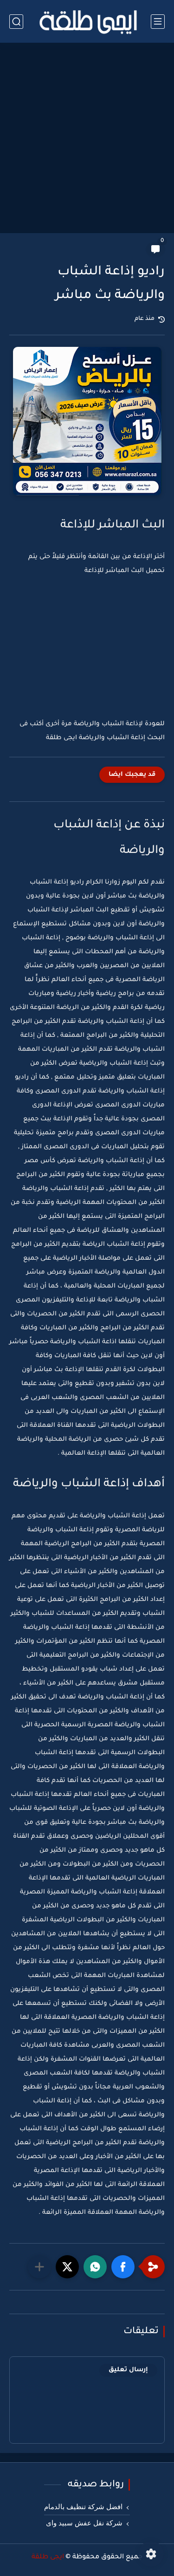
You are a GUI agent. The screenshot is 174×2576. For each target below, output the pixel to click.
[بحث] (16, 22)
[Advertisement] (87, 139)
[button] (123, 2267)
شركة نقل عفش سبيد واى (84, 2523)
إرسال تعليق (128, 2370)
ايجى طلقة (48, 2557)
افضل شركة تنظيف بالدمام (83, 2507)
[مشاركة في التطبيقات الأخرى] (39, 2267)
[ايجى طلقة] (87, 21)
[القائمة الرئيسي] (158, 22)
